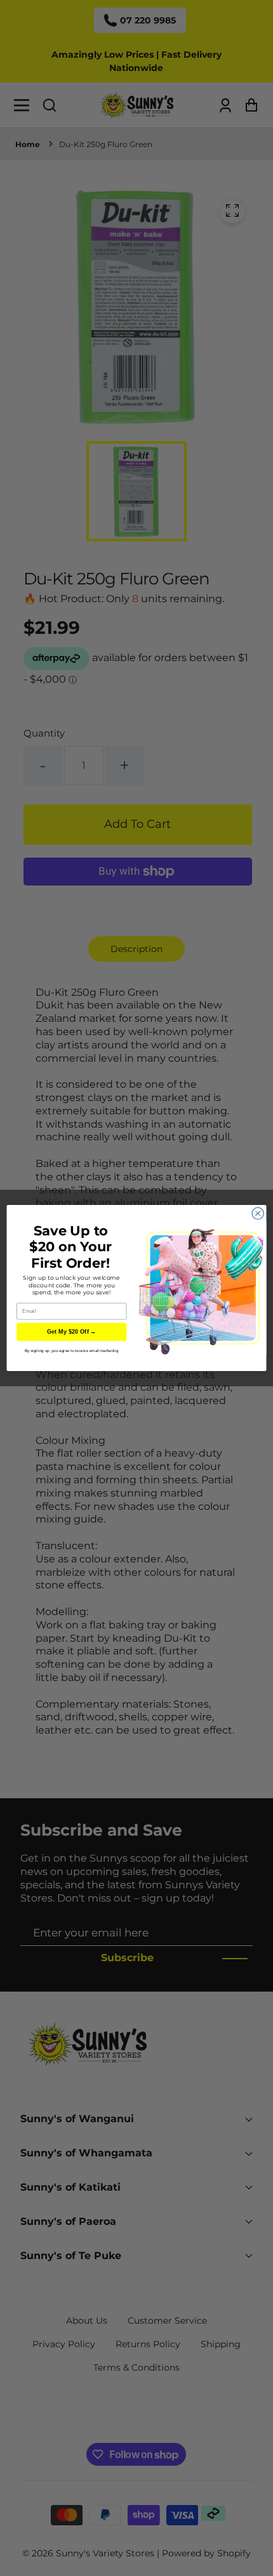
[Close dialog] (258, 1213)
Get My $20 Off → (72, 1332)
